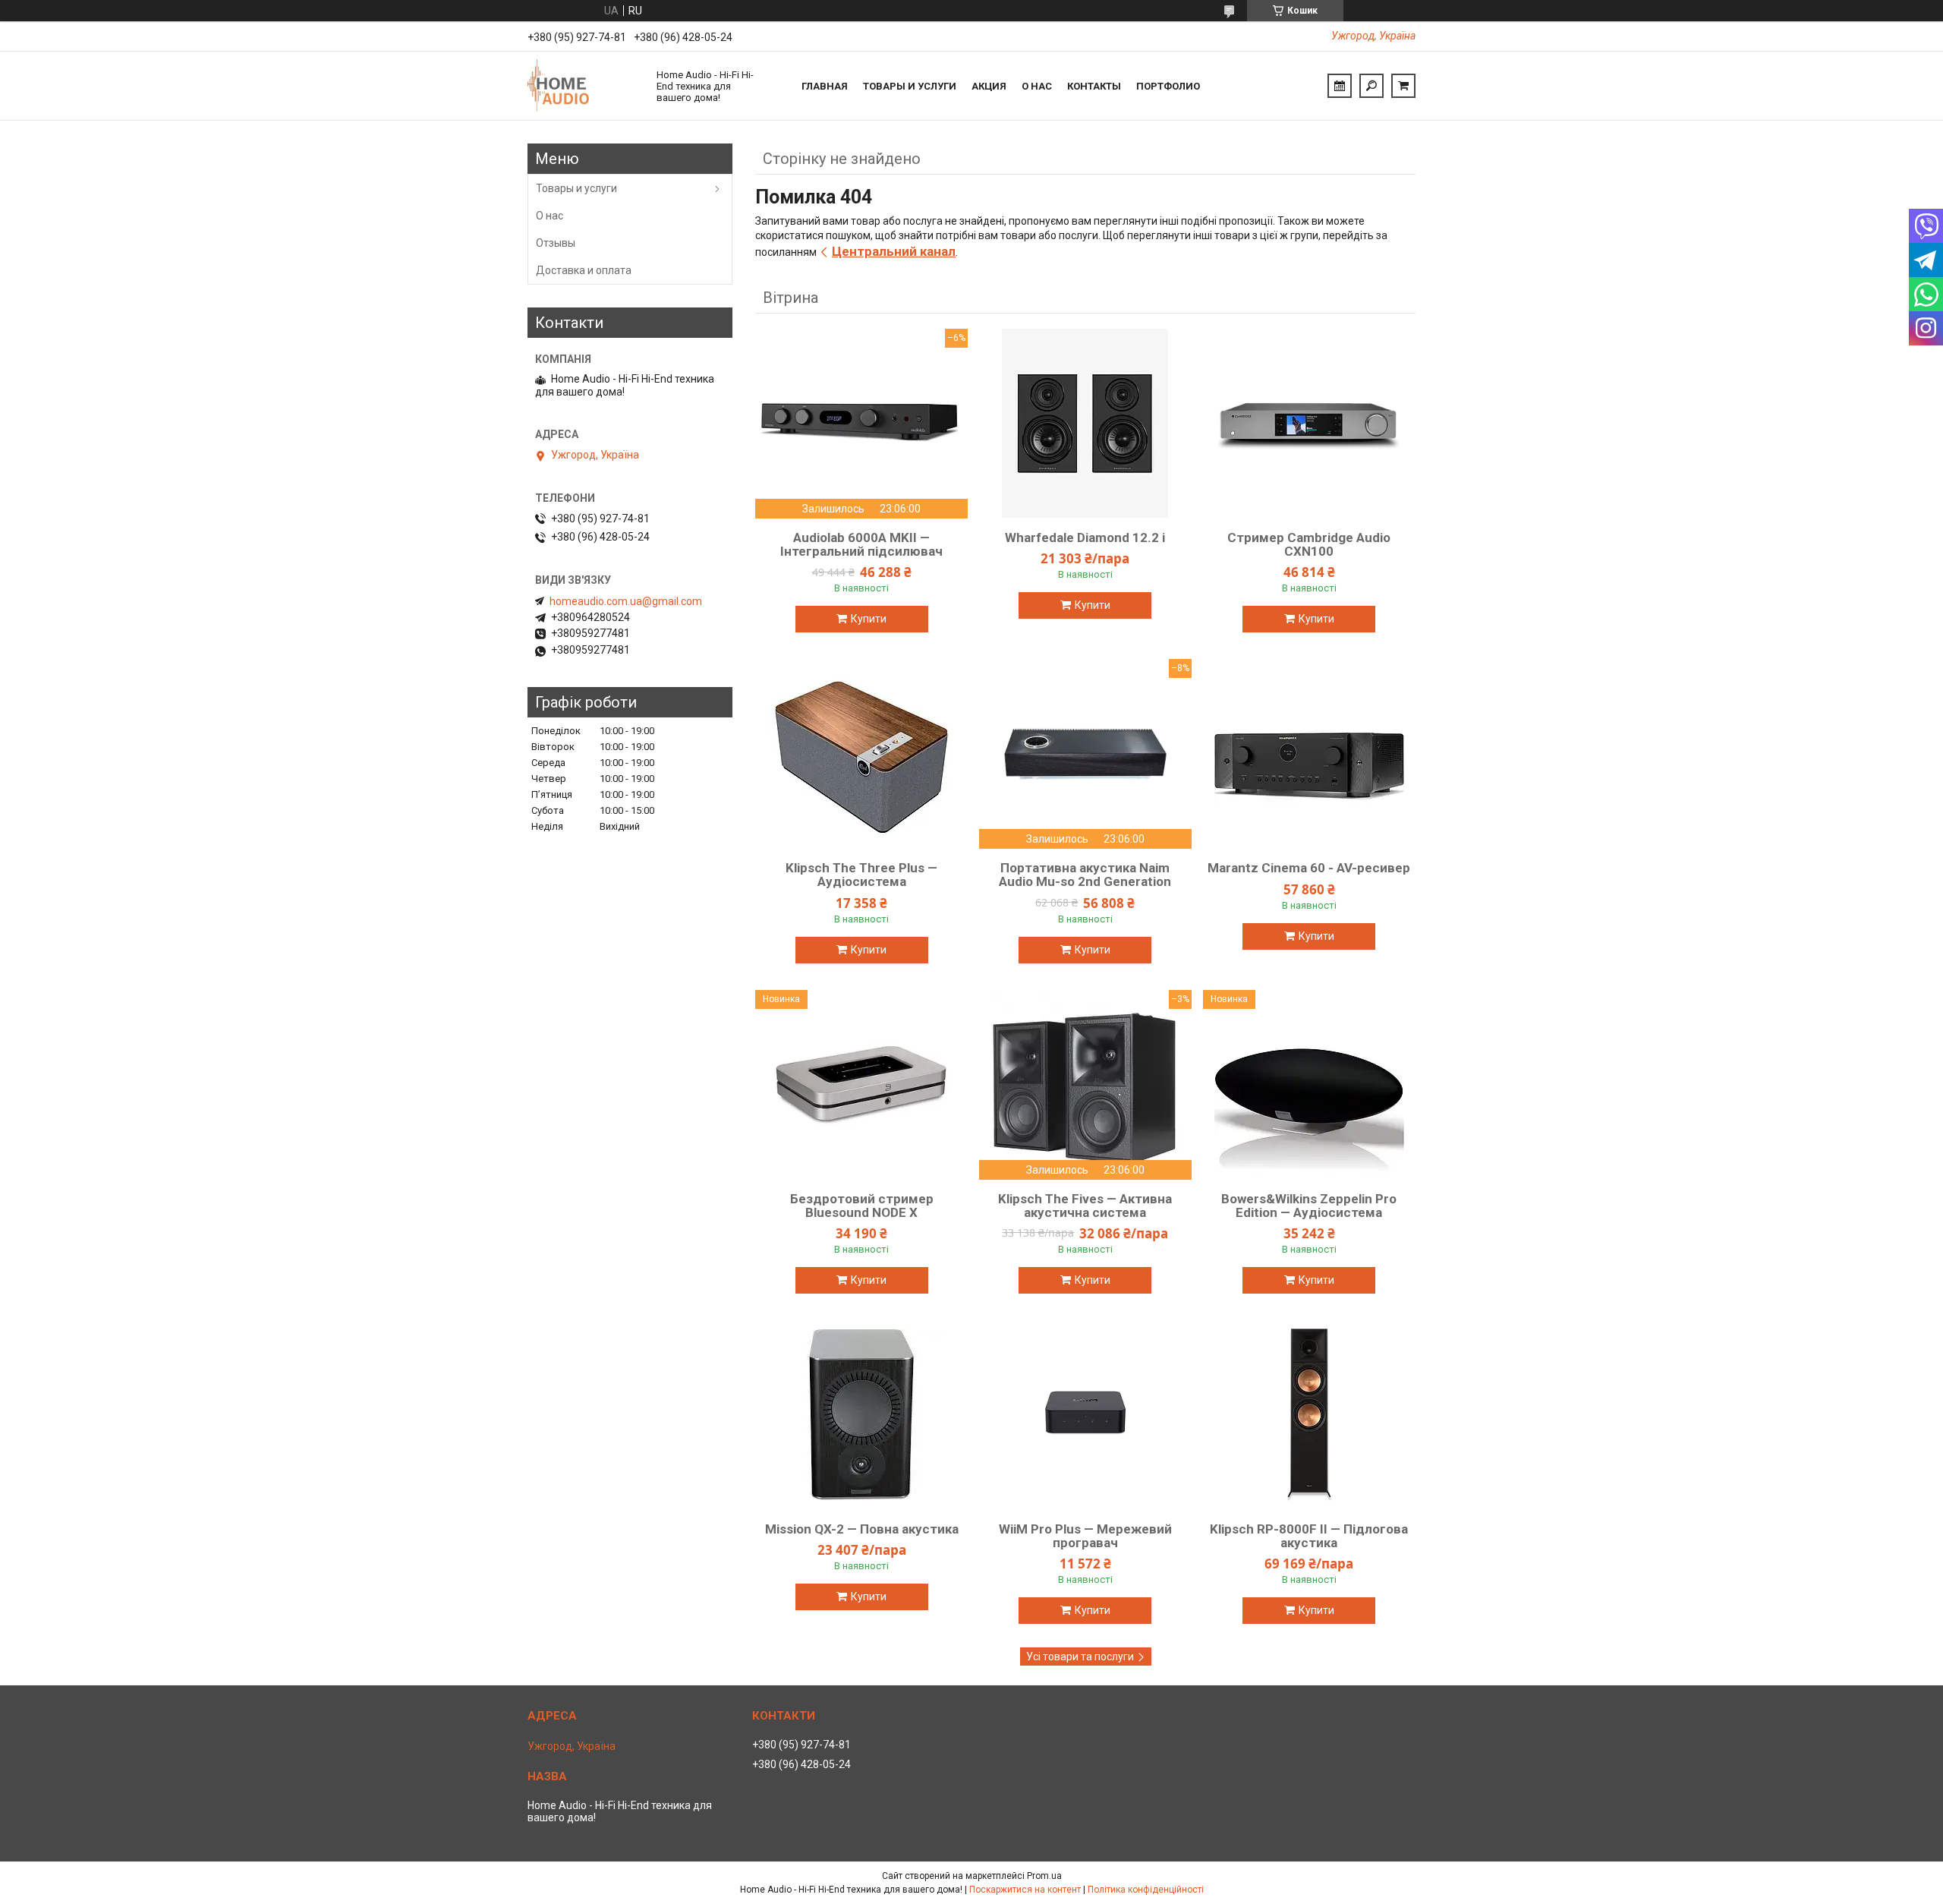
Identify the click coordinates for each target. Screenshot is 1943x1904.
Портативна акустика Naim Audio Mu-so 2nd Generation (1085, 875)
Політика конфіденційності (1146, 1890)
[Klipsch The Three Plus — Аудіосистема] (861, 754)
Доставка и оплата (584, 270)
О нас (1037, 86)
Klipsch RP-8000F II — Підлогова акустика (1309, 1536)
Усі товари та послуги (1080, 1657)
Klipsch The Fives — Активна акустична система (1085, 1206)
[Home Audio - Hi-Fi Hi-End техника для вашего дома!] (584, 86)
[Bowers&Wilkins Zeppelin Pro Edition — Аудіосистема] (1309, 1085)
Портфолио (1168, 86)
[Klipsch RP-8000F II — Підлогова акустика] (1309, 1415)
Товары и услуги (910, 86)
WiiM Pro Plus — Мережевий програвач (1085, 1536)
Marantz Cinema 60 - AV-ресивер (1309, 868)
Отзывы (556, 243)
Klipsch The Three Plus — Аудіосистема (861, 875)
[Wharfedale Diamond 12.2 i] (1085, 424)
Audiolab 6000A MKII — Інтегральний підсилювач (861, 544)
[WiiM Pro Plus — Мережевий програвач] (1085, 1415)
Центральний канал (894, 251)
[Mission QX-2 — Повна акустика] (861, 1415)
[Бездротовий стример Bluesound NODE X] (861, 1085)
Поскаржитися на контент (1025, 1890)
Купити (869, 619)
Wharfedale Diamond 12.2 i (1085, 537)
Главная (825, 86)
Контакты (1094, 86)
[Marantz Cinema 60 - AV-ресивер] (1309, 754)
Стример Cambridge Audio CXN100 (1309, 544)
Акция (989, 86)
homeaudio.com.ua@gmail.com (626, 601)
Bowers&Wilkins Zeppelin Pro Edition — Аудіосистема (1309, 1206)
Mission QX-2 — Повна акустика (862, 1529)
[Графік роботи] (1340, 86)
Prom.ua (1044, 1876)
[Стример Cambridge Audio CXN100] (1309, 424)
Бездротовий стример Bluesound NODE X (862, 1206)
